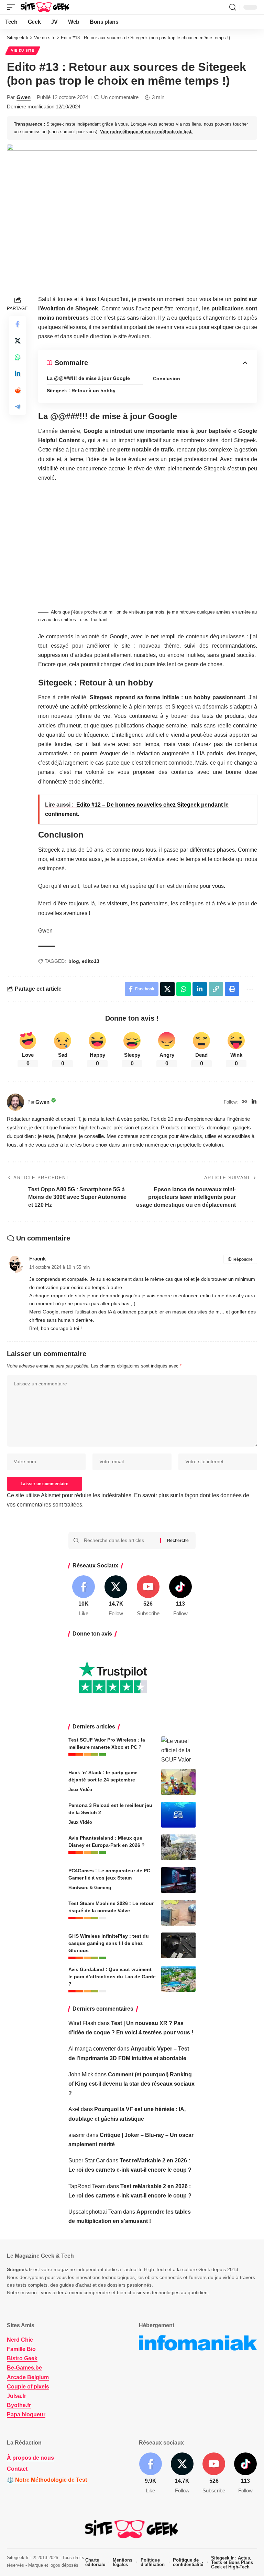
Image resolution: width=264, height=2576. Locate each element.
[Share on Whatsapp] (18, 357)
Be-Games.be (24, 2368)
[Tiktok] (180, 1596)
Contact (17, 2469)
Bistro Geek (22, 2358)
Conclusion (167, 379)
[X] (116, 1596)
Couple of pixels (28, 2387)
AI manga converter (92, 2049)
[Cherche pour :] (119, 1541)
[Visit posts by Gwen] (15, 1102)
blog (74, 961)
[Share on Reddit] (18, 390)
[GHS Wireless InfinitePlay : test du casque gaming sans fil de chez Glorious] (178, 1945)
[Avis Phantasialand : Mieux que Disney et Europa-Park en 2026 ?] (178, 1847)
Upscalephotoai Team (95, 2212)
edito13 (91, 961)
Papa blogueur (26, 2414)
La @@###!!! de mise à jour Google (88, 378)
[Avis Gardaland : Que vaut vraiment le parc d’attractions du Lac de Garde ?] (178, 1979)
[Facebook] (84, 1596)
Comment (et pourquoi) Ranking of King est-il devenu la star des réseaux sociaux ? (131, 2084)
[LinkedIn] (254, 1102)
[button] (13, 7)
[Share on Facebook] (18, 324)
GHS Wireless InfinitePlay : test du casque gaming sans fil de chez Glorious (109, 1943)
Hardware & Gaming (90, 1888)
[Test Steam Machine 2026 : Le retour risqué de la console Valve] (178, 1913)
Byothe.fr (19, 2405)
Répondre (243, 1259)
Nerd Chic (20, 2340)
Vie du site (23, 50)
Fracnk (37, 1259)
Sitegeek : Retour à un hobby (81, 391)
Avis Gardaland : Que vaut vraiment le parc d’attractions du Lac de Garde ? (112, 1977)
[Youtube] (148, 1596)
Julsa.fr (16, 2396)
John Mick (81, 2074)
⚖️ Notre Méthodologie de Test (47, 2480)
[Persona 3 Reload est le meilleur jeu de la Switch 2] (178, 1815)
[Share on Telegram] (18, 407)
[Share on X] (18, 341)
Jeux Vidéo (80, 1790)
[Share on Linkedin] (18, 374)
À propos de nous (30, 2458)
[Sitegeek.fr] (45, 7)
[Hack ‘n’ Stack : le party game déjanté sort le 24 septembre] (178, 1782)
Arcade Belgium (28, 2377)
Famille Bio (21, 2349)
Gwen (24, 97)
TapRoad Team (87, 2186)
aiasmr (77, 2135)
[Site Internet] (244, 1102)
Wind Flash (82, 2023)
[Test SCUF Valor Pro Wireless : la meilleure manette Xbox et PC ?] (178, 1749)
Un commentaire (120, 97)
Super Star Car (87, 2160)
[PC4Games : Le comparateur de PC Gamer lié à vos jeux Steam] (178, 1880)
